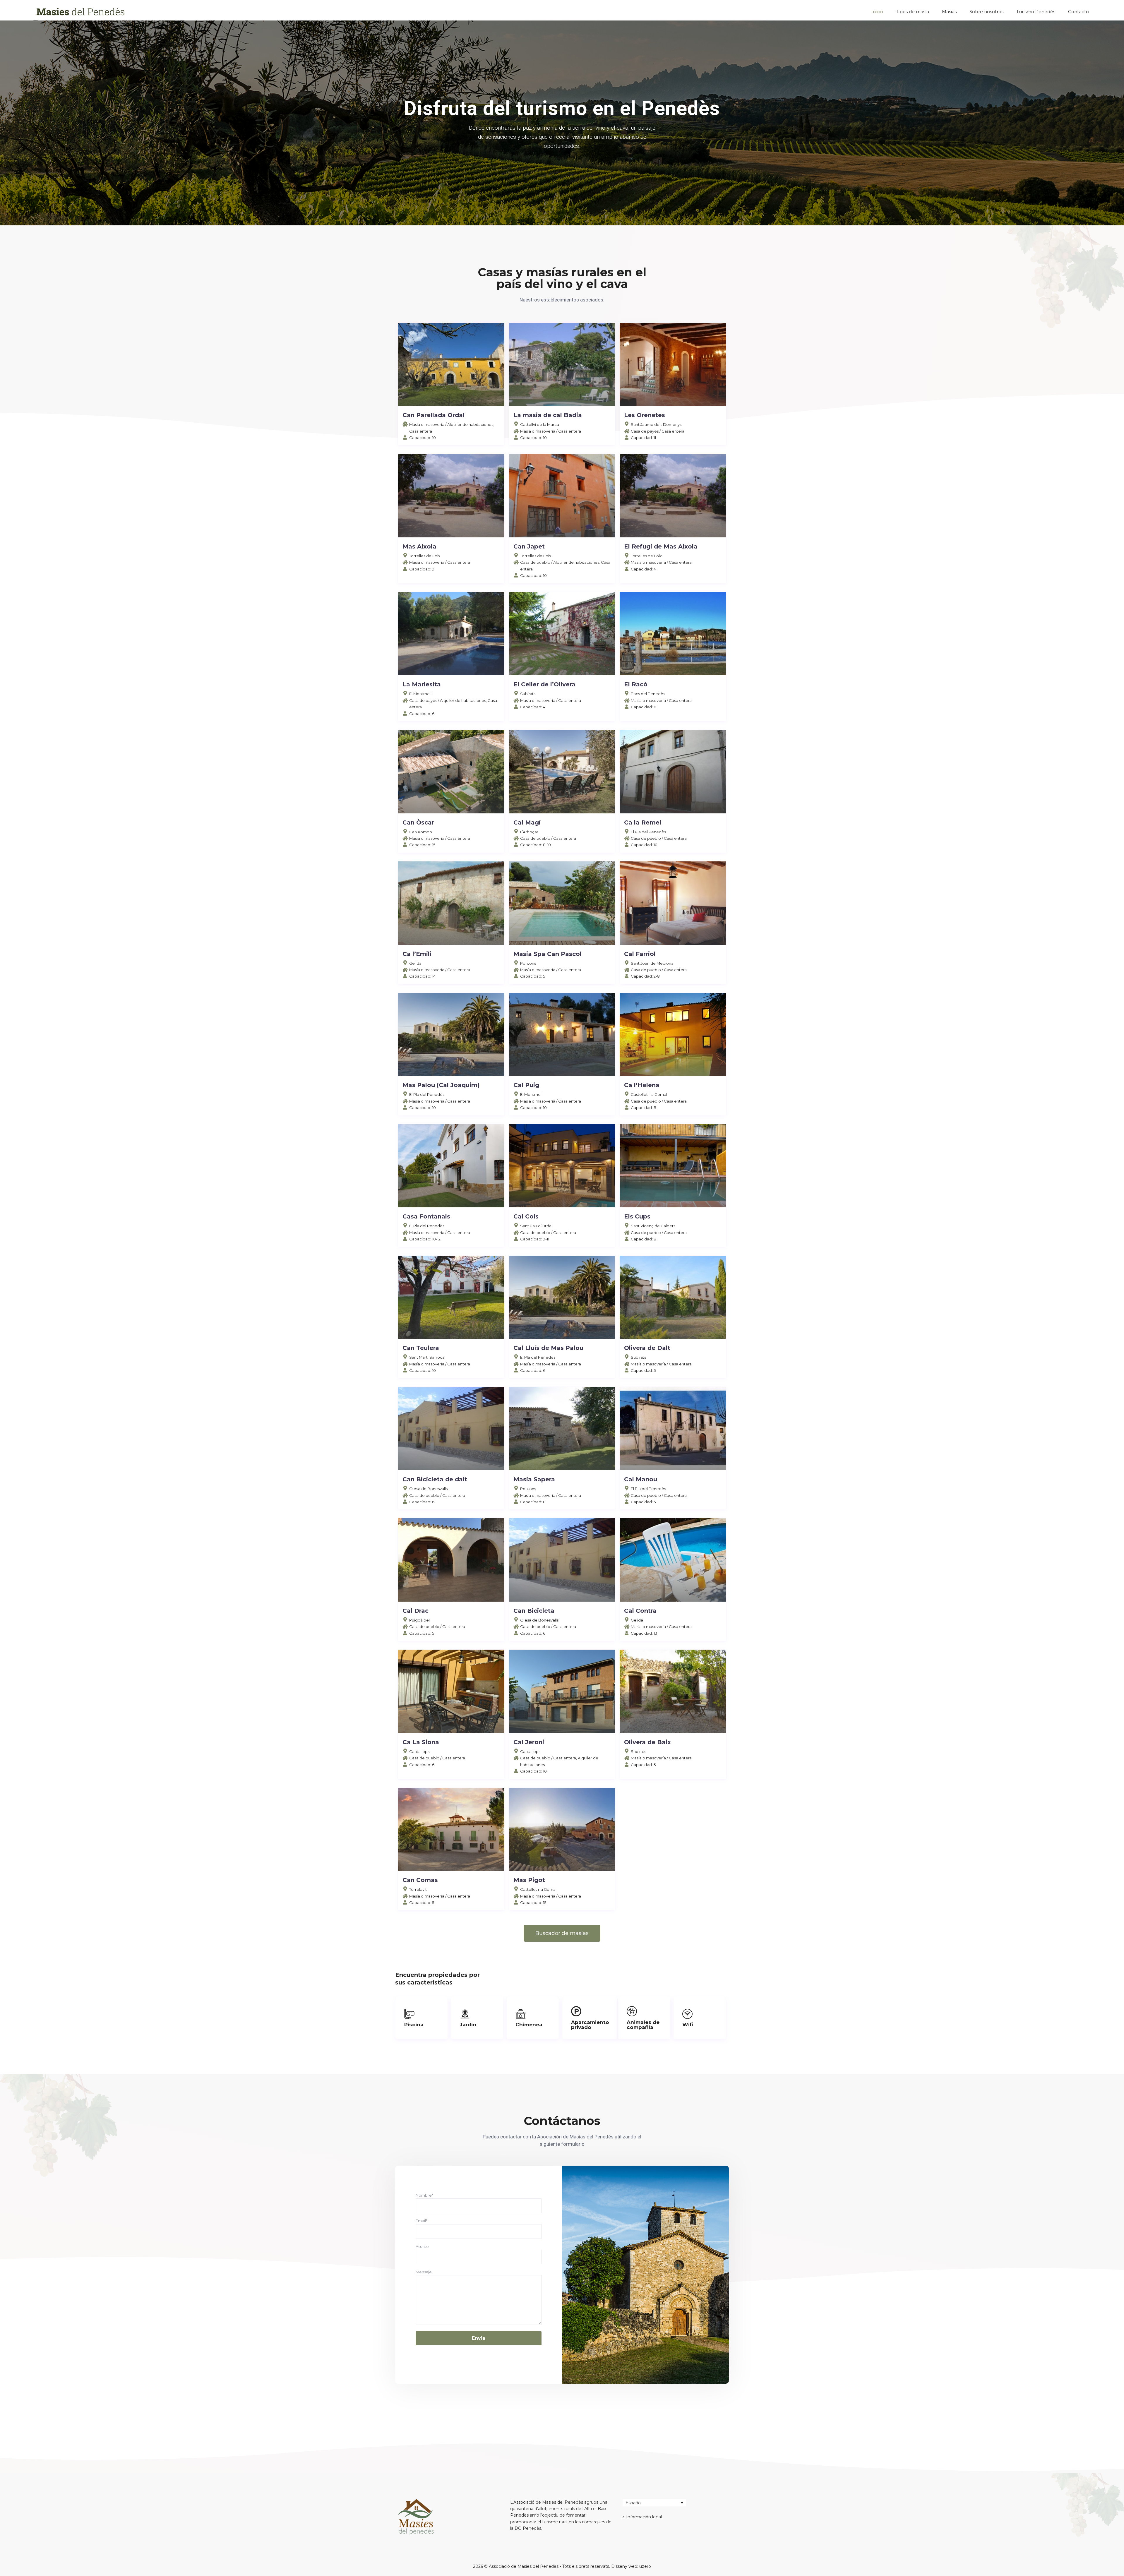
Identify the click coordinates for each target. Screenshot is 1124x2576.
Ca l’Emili (417, 954)
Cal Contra (640, 1611)
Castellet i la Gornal (649, 1094)
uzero (645, 2566)
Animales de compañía (643, 2025)
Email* (421, 2221)
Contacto (1078, 12)
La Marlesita (422, 684)
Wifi (688, 2025)
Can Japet (529, 546)
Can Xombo (421, 832)
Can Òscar (418, 822)
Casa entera (421, 431)
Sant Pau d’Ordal (536, 1226)
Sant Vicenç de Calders (653, 1226)
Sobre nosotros (986, 12)
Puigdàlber (420, 1620)
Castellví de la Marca (540, 424)
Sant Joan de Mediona (652, 963)
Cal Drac (415, 1611)
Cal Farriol (640, 954)
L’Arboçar (529, 832)
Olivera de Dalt (647, 1348)
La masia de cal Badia (548, 415)
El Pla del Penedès (648, 832)
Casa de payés (645, 431)
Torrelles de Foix (425, 556)
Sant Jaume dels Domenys (656, 424)
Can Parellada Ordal (434, 415)
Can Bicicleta (534, 1611)
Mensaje (424, 2272)
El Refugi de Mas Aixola (661, 546)
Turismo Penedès (1036, 12)
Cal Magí (527, 822)
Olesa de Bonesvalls (428, 1489)
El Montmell (420, 694)
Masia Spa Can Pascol (548, 954)
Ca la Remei (643, 822)
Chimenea (529, 2025)
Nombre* (424, 2195)
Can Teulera (421, 1348)
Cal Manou (641, 1479)
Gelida (415, 963)
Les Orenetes (645, 415)
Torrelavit (418, 1889)
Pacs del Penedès (648, 694)
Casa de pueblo (535, 562)
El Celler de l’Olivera (544, 684)
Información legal (644, 2517)
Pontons (528, 963)
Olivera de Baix (647, 1742)
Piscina (414, 2025)
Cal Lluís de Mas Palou (548, 1348)
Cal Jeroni (529, 1742)
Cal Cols (526, 1216)
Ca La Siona (421, 1742)
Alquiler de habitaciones (470, 424)
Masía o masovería (427, 424)
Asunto (422, 2246)
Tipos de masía (913, 12)
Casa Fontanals (426, 1216)
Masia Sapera (534, 1479)
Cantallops (419, 1751)
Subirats (528, 694)
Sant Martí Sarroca (427, 1357)
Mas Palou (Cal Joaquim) (441, 1085)
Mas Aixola (419, 546)
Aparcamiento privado (590, 2025)
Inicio (877, 12)
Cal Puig (526, 1085)
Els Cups (637, 1216)
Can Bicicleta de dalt (435, 1479)
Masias (949, 12)
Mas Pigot (529, 1880)
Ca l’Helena (642, 1085)
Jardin (468, 2025)
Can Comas (420, 1880)
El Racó (636, 684)
